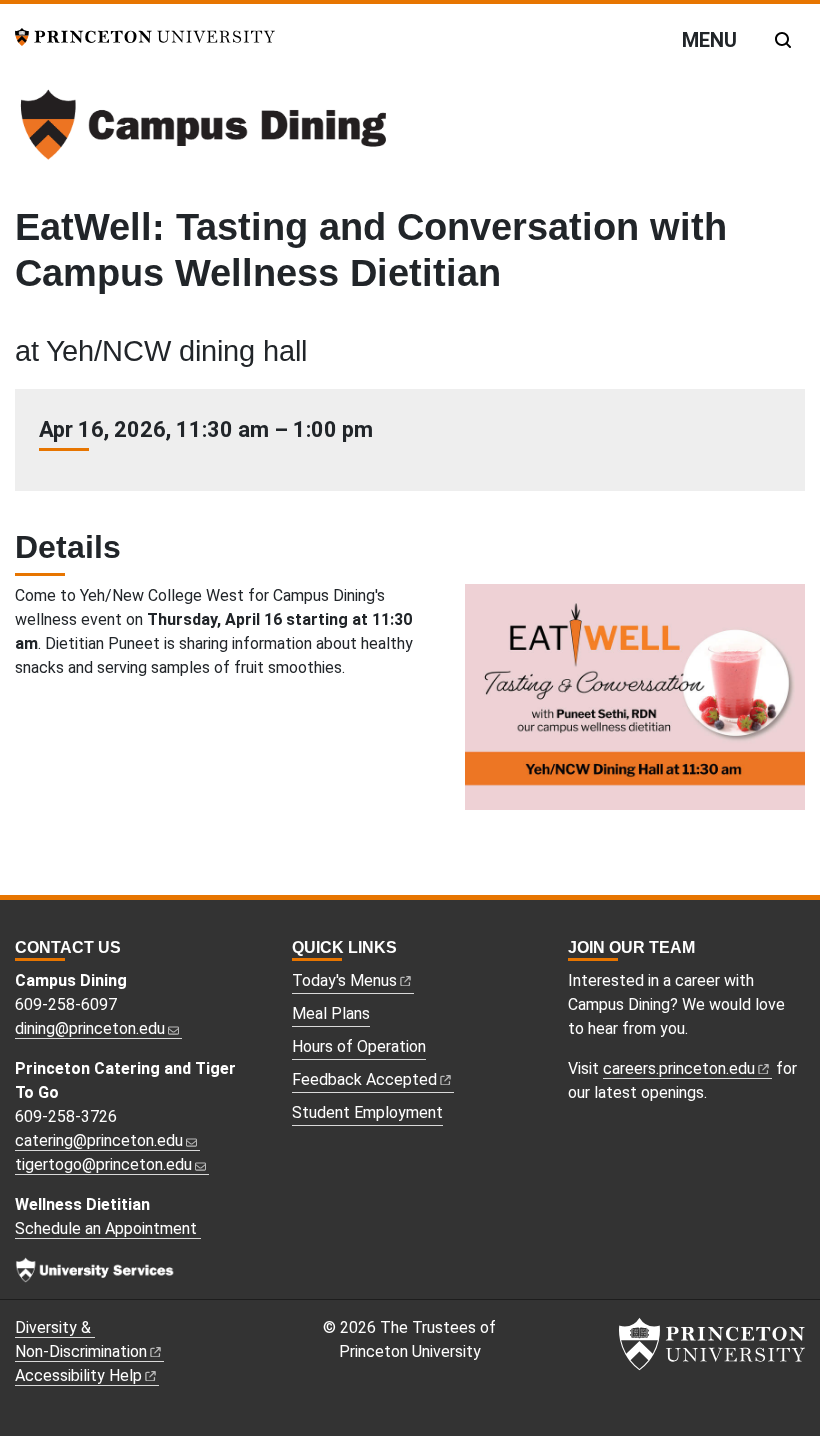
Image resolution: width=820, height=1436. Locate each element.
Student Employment (367, 1112)
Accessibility (78, 1375)
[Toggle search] (783, 40)
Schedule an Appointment (108, 1228)
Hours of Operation (359, 1046)
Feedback (364, 1079)
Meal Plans (331, 1013)
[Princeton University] (145, 35)
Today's (344, 980)
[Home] (203, 132)
